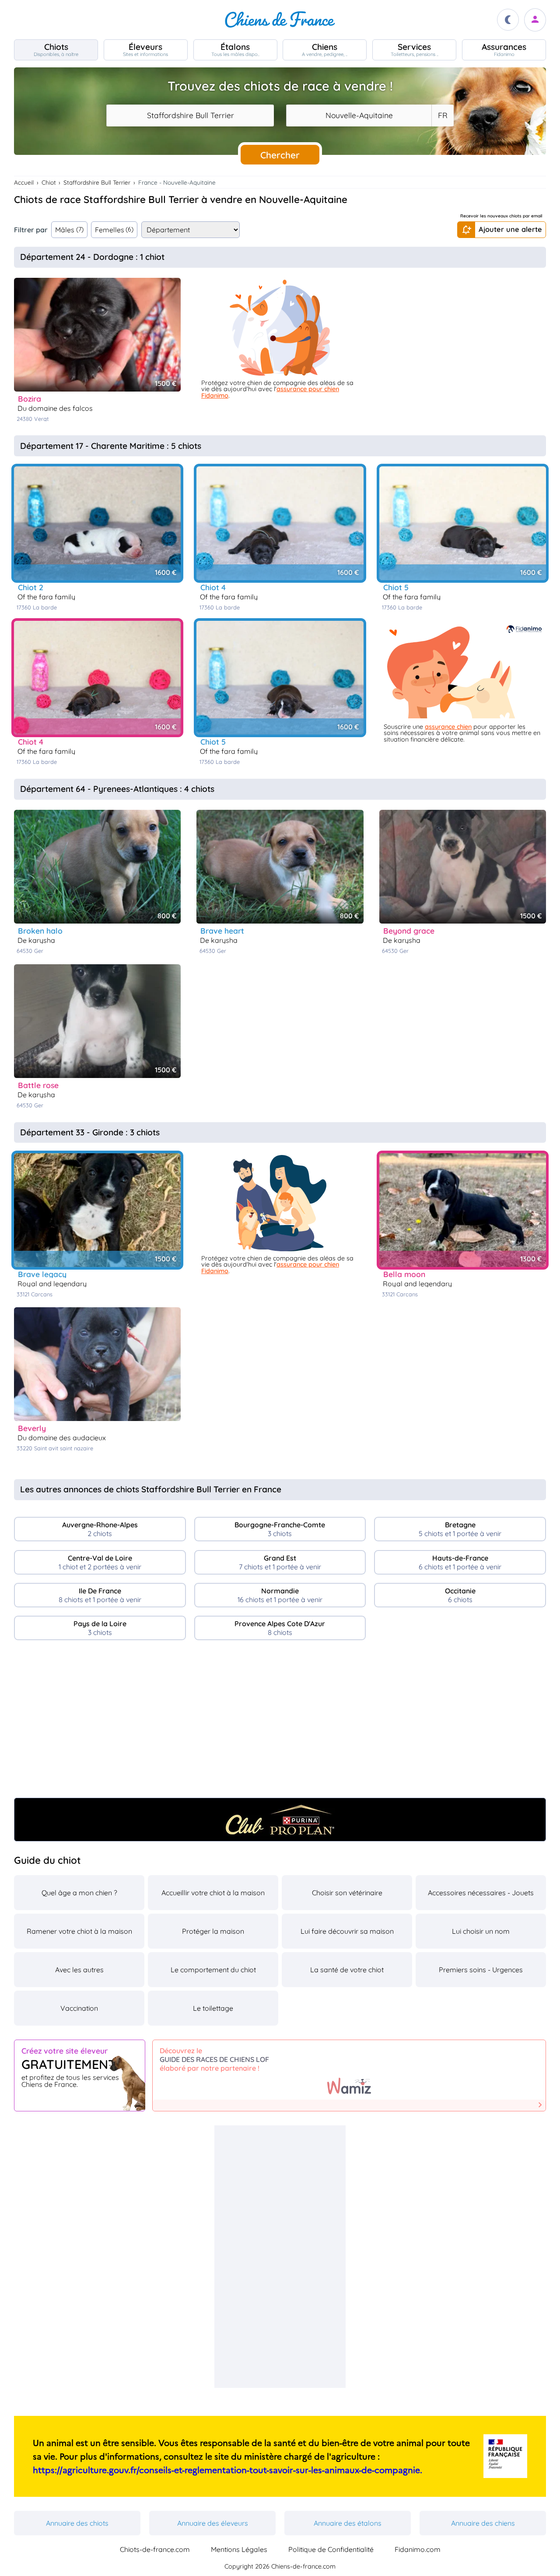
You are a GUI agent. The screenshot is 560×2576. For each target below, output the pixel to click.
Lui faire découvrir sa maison (347, 1931)
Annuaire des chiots (77, 2523)
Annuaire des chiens (483, 2523)
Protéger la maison (213, 1931)
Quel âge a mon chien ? (79, 1893)
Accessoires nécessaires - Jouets (481, 1893)
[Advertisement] (280, 1722)
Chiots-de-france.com (155, 2549)
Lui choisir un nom (481, 1931)
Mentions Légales (239, 2549)
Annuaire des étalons (348, 2523)
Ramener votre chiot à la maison (79, 1931)
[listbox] (442, 115)
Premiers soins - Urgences (481, 1970)
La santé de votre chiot (347, 1970)
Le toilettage (213, 2008)
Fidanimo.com (418, 2549)
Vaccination (79, 2008)
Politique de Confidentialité (331, 2549)
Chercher (280, 155)
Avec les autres (79, 1970)
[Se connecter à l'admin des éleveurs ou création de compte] (535, 20)
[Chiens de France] (280, 20)
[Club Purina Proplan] (280, 1820)
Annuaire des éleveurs (213, 2523)
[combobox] (190, 115)
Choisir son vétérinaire (347, 1893)
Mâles (69, 230)
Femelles (114, 230)
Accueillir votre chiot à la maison (213, 1893)
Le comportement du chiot (213, 1970)
